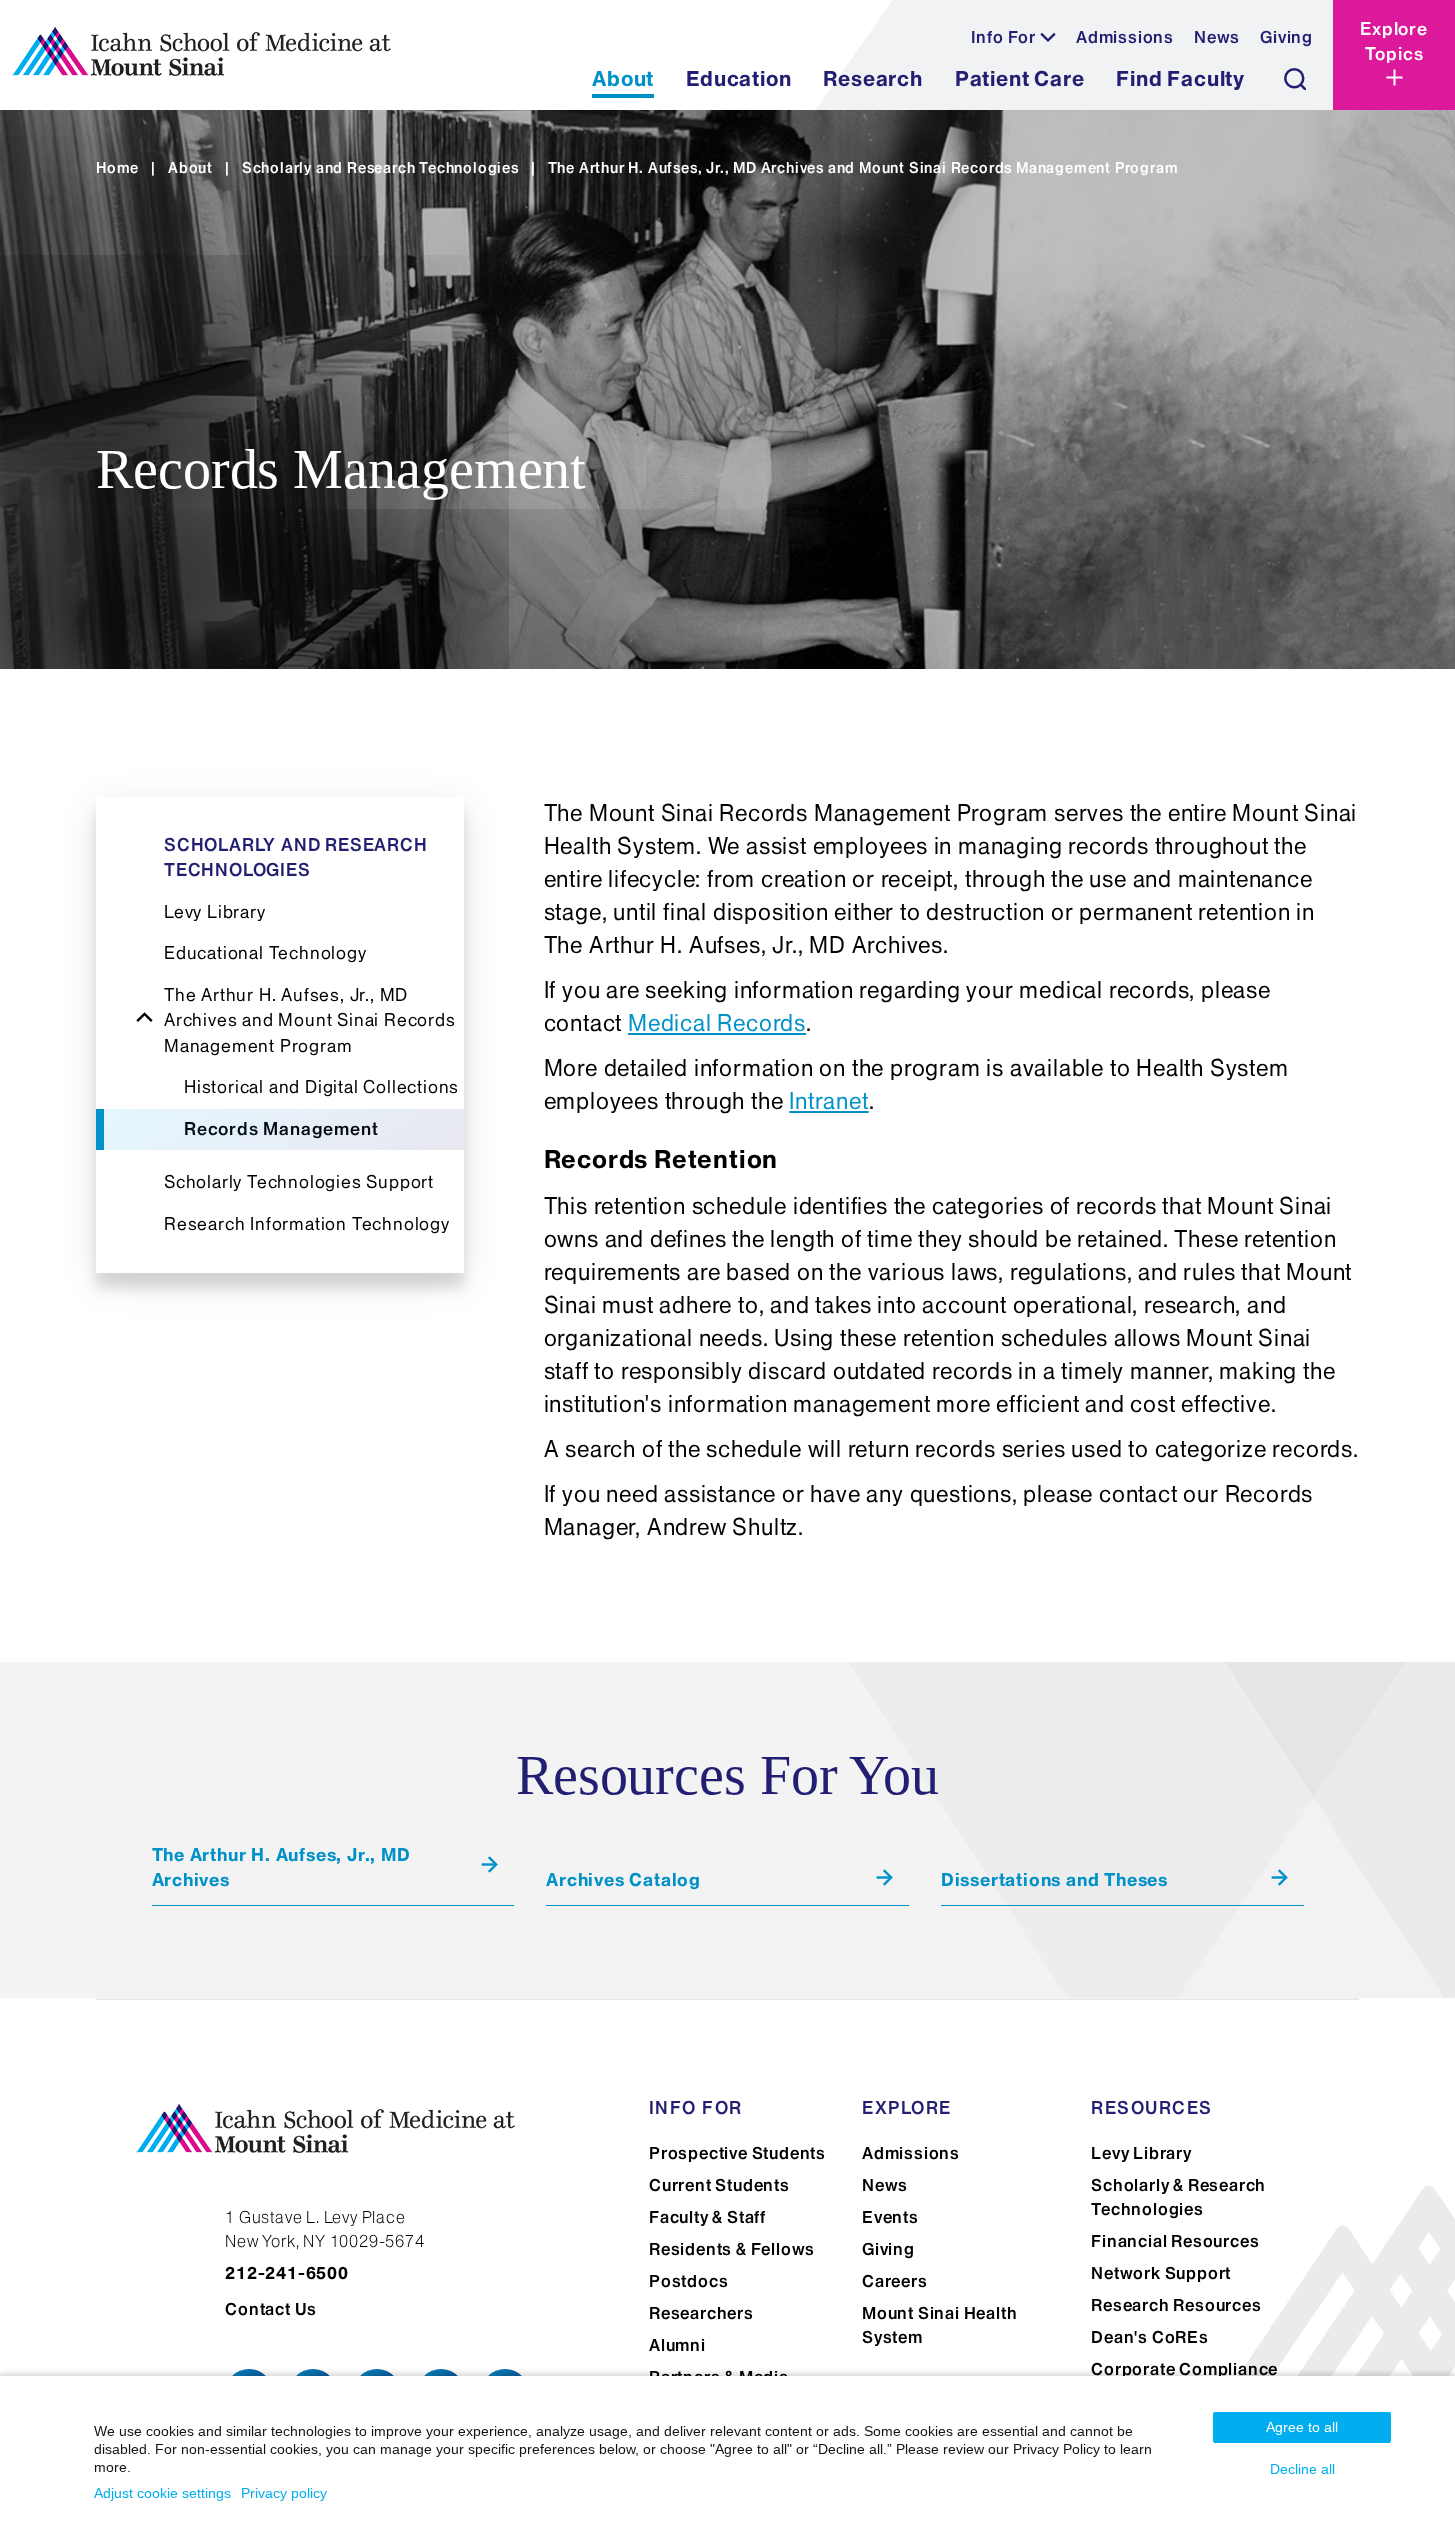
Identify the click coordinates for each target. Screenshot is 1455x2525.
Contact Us (271, 2309)
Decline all (1302, 2469)
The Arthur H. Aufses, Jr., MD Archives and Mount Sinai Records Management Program (310, 1020)
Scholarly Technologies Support (299, 1182)
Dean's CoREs (1150, 2337)
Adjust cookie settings (162, 2493)
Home (117, 168)
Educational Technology (265, 953)
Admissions (1125, 37)
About (190, 168)
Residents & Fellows (732, 2249)
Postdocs (688, 2281)
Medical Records (717, 1023)
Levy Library (215, 912)
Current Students (719, 2185)
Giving (1286, 37)
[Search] (1295, 79)
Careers (895, 2281)
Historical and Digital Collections (321, 1087)
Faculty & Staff (707, 2217)
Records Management (281, 1129)
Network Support (1161, 2273)
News (1217, 37)
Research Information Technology (307, 1224)
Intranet (828, 1101)
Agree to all (1302, 2427)
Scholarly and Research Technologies (380, 168)
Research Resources (1176, 2305)
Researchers (701, 2313)
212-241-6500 (287, 2273)
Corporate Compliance (1184, 2369)
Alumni (677, 2345)
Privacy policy (284, 2493)
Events (890, 2217)
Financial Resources (1175, 2241)
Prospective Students (737, 2153)
